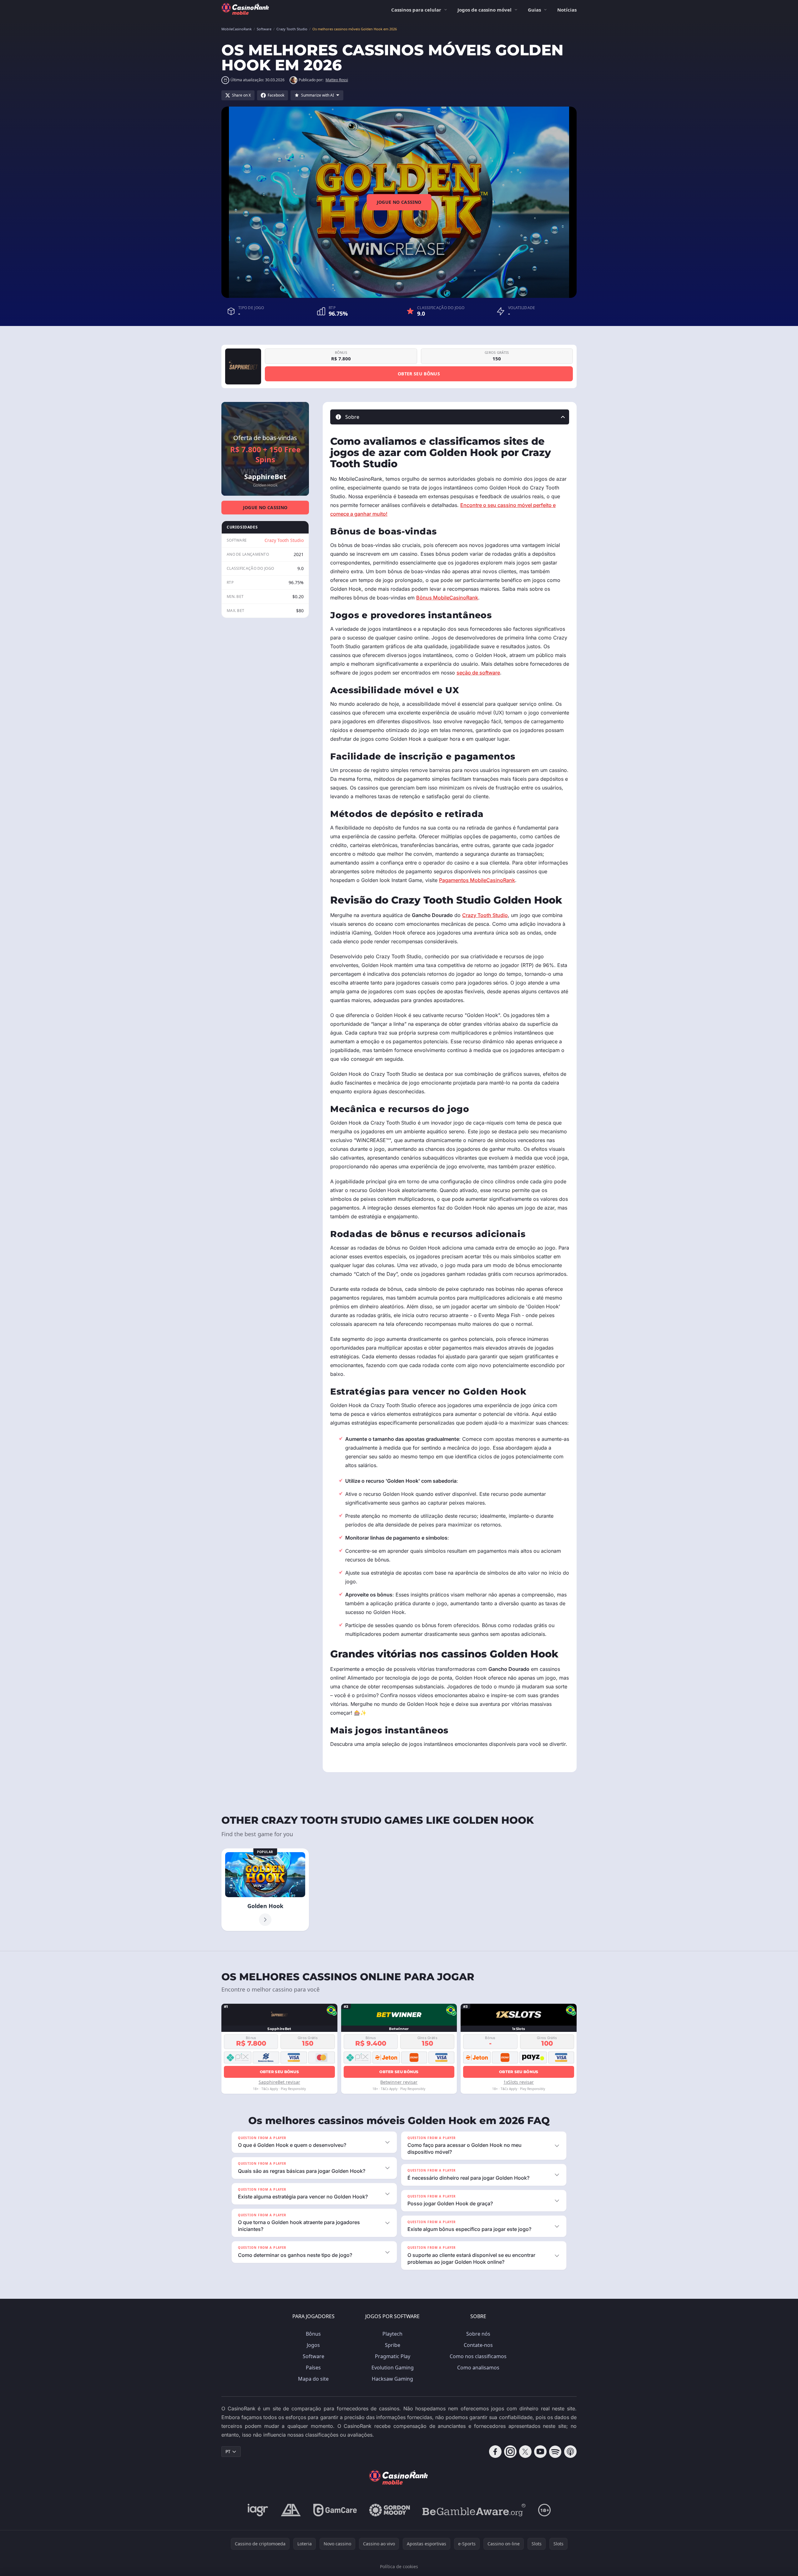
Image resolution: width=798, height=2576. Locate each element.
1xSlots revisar (519, 2082)
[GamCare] (335, 2510)
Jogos (313, 2345)
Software (313, 2356)
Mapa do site (313, 2379)
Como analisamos (478, 2368)
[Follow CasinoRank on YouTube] (540, 2452)
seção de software (478, 673)
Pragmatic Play (393, 2356)
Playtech (392, 2334)
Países (313, 2368)
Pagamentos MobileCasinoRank (477, 880)
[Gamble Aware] (474, 2510)
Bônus (313, 2334)
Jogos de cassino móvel (485, 10)
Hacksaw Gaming (392, 2379)
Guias (534, 10)
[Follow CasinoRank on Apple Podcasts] (570, 2452)
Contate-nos (478, 2345)
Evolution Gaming (393, 2368)
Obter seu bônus (419, 374)
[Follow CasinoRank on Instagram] (510, 2452)
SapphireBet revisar (279, 2082)
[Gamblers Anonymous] (291, 2510)
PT (228, 2451)
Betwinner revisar (399, 2082)
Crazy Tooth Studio (284, 540)
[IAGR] (258, 2510)
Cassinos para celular (416, 10)
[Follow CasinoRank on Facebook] (495, 2452)
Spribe (393, 2345)
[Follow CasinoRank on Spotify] (555, 2452)
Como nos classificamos (478, 2356)
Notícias (567, 10)
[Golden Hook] (265, 1890)
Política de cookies (399, 2566)
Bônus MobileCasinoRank (447, 598)
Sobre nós (478, 2334)
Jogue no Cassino (399, 202)
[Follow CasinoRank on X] (525, 2452)
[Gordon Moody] (390, 2510)
